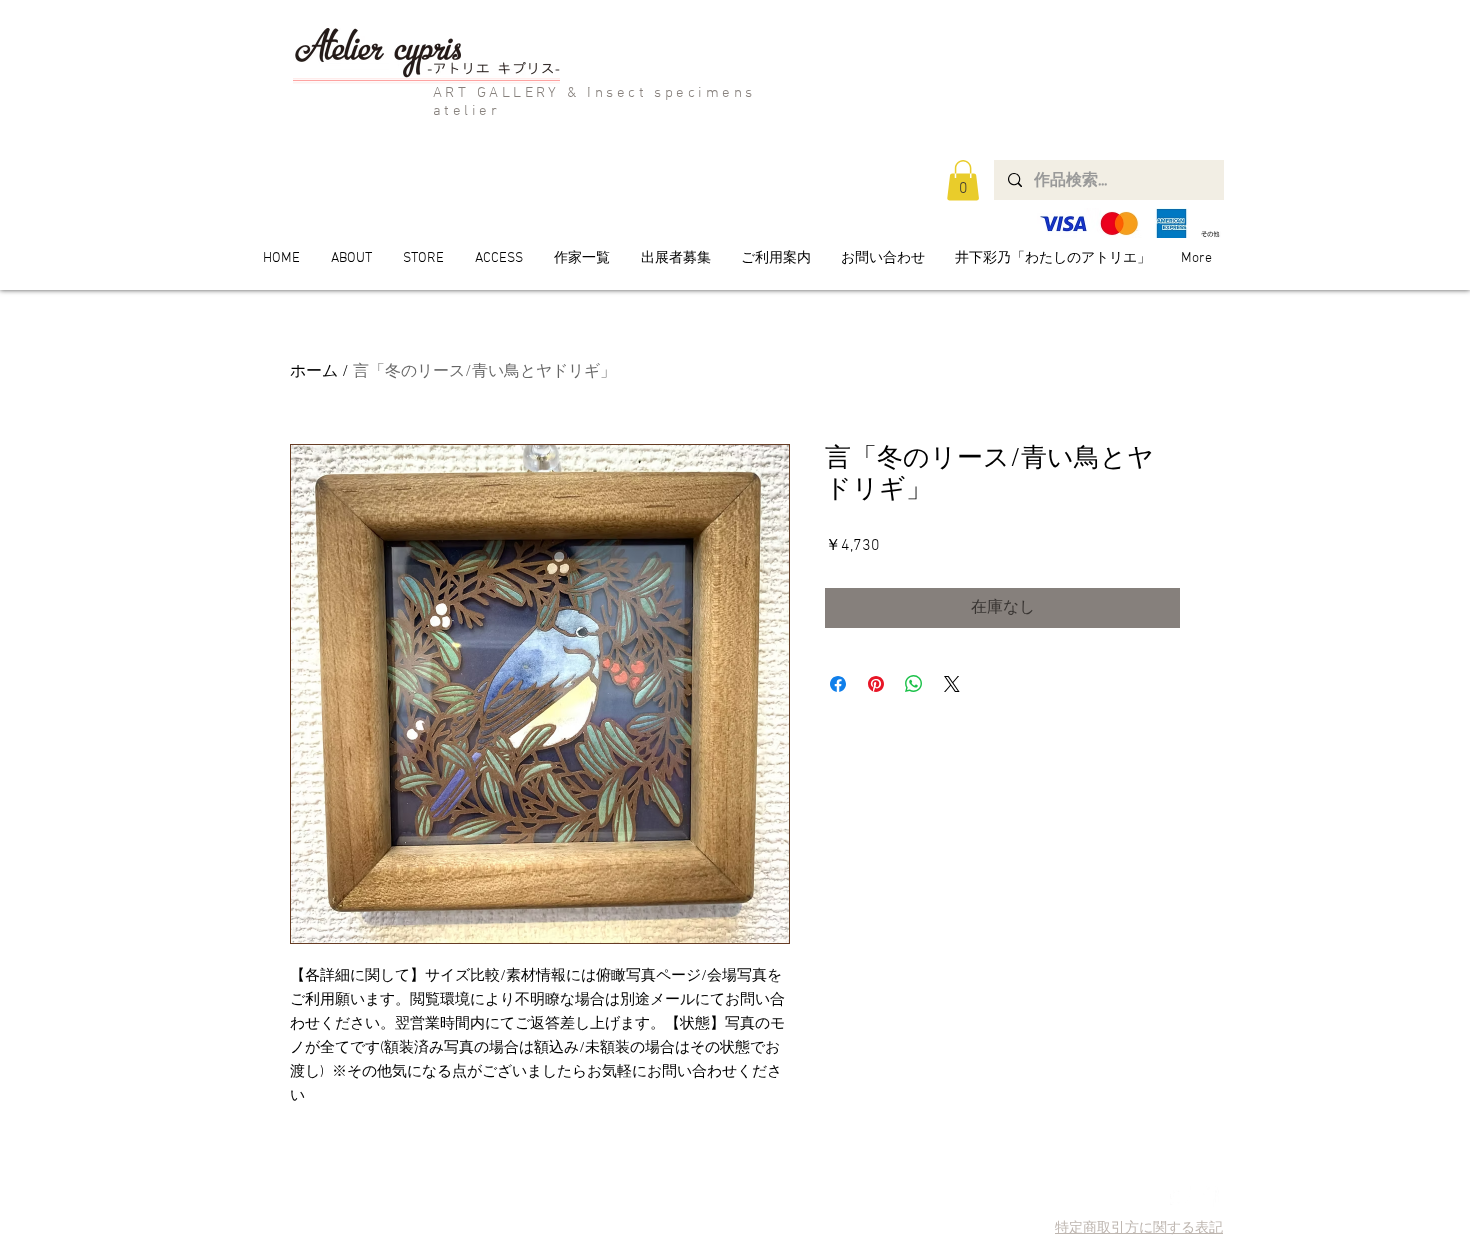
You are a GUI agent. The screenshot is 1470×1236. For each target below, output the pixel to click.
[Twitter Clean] (1180, 1196)
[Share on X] (952, 684)
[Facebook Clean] (1208, 1196)
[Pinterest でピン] (876, 684)
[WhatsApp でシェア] (914, 684)
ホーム (314, 372)
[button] (963, 180)
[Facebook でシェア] (838, 684)
